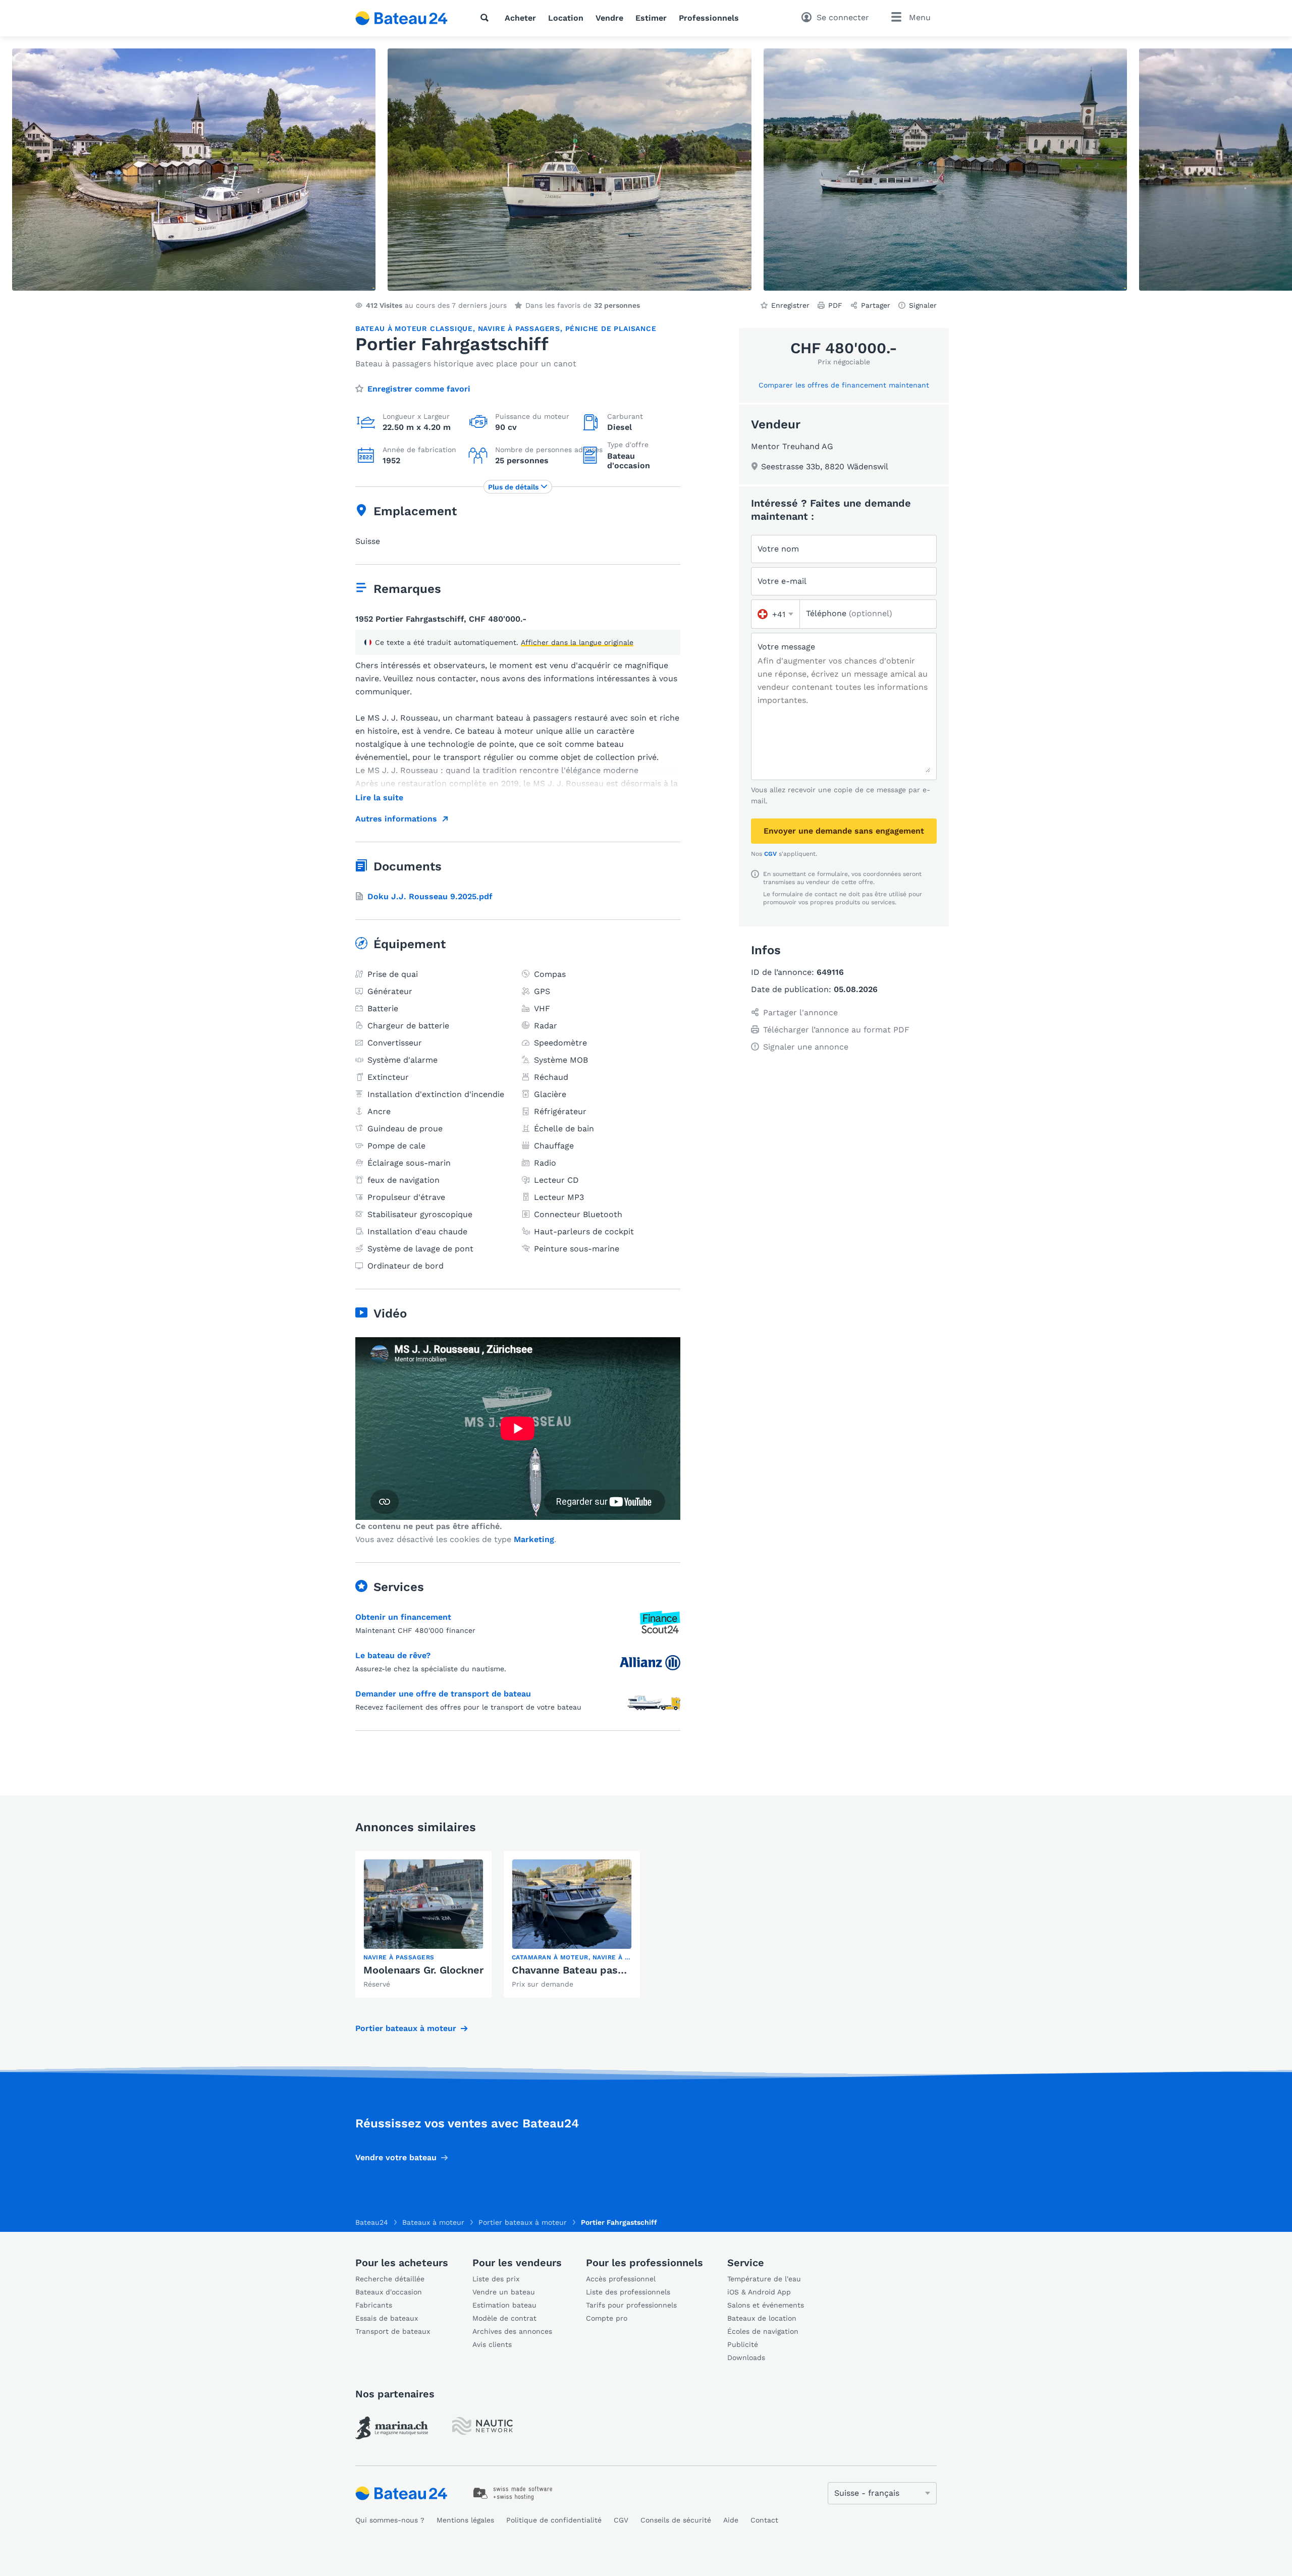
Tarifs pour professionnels (631, 2305)
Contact (764, 2520)
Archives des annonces (512, 2331)
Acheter (520, 18)
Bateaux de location (762, 2318)
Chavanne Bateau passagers (581, 1970)
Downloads (746, 2358)
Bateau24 (372, 2222)
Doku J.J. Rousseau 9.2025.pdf (430, 896)
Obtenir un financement (403, 1617)
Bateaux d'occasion (389, 2292)
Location (566, 18)
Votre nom (778, 549)
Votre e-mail (782, 581)
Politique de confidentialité (554, 2520)
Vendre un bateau (504, 2292)
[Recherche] (487, 18)
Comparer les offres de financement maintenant (844, 385)
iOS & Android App (759, 2292)
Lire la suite (379, 798)
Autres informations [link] (396, 819)
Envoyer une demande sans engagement (844, 831)
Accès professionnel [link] (621, 2279)
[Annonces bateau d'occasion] (402, 18)
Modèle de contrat (504, 2318)
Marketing (534, 1539)
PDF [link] (835, 305)
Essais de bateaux (387, 2318)
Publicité (743, 2344)
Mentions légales (465, 2520)
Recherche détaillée (390, 2279)
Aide (731, 2520)
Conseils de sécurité (676, 2520)
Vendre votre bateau (396, 2157)
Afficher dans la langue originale (577, 642)
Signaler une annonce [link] (806, 1047)
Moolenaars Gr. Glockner (423, 1970)
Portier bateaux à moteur (406, 2028)
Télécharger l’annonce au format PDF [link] (836, 1030)
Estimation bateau (504, 2305)
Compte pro (607, 2318)
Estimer (651, 18)
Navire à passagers (519, 328)
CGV (770, 854)
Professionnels (709, 18)
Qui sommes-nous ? (390, 2520)
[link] (423, 1924)
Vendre (609, 18)
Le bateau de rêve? (393, 1655)
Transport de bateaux (393, 2331)
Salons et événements (766, 2305)
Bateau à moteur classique (414, 328)
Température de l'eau (764, 2279)
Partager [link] (876, 305)
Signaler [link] (923, 305)
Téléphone (849, 613)
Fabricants (374, 2305)
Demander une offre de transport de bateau (443, 1694)
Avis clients (492, 2344)
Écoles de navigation (763, 2331)
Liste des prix (496, 2279)
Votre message (786, 647)
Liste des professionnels (628, 2292)
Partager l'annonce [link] (800, 1012)
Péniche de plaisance (611, 328)
